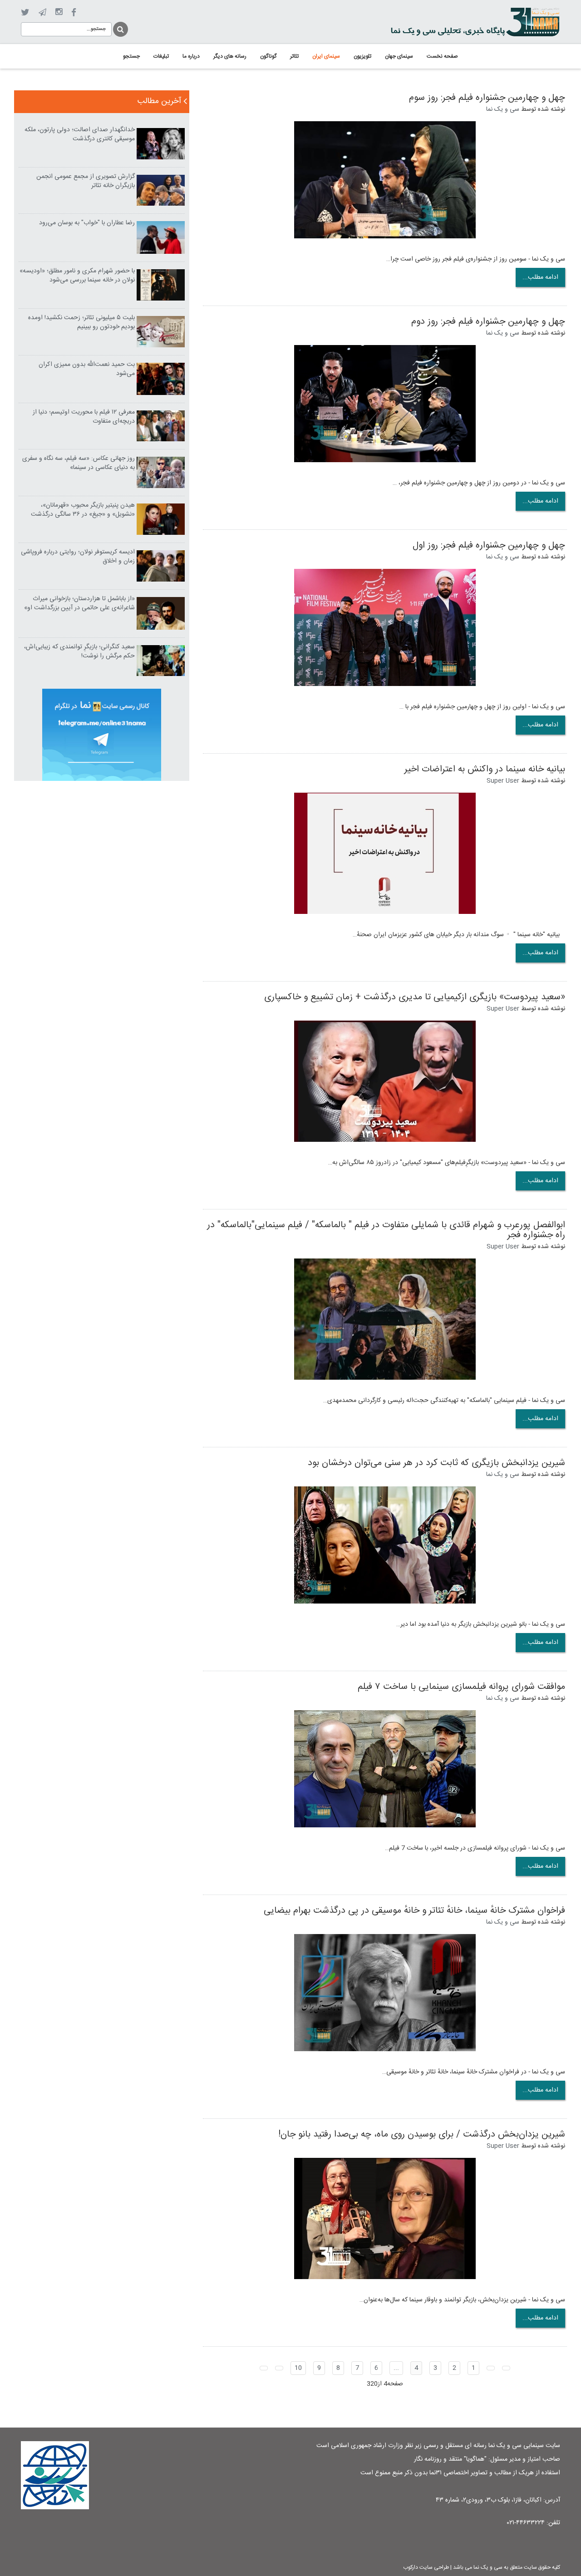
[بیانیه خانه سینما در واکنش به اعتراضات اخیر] (385, 854)
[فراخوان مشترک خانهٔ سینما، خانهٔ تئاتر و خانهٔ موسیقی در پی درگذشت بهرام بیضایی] (385, 1993)
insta (59, 12)
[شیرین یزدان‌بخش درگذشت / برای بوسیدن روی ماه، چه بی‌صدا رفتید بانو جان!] (385, 2219)
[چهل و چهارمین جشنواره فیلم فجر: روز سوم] (385, 180)
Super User (503, 781)
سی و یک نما (503, 109)
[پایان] (264, 2368)
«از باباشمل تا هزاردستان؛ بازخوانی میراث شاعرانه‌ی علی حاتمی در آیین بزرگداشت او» (79, 603)
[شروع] (506, 2368)
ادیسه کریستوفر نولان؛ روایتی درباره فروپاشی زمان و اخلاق (78, 557)
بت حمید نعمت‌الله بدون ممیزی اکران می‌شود (87, 369)
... (396, 2368)
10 (298, 2368)
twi (25, 12)
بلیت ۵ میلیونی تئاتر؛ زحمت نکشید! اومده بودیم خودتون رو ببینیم (81, 322)
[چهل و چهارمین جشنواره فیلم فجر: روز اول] (385, 628)
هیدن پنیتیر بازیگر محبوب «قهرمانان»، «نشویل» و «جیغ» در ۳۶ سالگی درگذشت (83, 510)
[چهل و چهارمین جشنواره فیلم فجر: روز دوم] (385, 404)
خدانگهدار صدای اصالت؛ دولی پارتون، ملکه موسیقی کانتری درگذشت (80, 134)
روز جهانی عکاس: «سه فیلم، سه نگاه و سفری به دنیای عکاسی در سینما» (79, 463)
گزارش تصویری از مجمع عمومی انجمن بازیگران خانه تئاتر (86, 181)
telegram (42, 12)
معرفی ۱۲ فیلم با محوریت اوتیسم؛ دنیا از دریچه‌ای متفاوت (84, 417)
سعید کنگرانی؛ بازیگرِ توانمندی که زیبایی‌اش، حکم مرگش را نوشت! (79, 651)
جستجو (120, 28)
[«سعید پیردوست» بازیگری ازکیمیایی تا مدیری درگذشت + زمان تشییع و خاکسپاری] (385, 1081)
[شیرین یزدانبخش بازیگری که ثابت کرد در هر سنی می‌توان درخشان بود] (385, 1545)
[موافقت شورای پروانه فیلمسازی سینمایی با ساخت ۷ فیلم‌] (385, 1769)
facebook (74, 12)
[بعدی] (279, 2368)
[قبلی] (491, 2368)
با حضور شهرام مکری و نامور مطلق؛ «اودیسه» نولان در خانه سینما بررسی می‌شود (77, 276)
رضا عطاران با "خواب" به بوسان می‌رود (87, 223)
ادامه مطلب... (540, 277)
